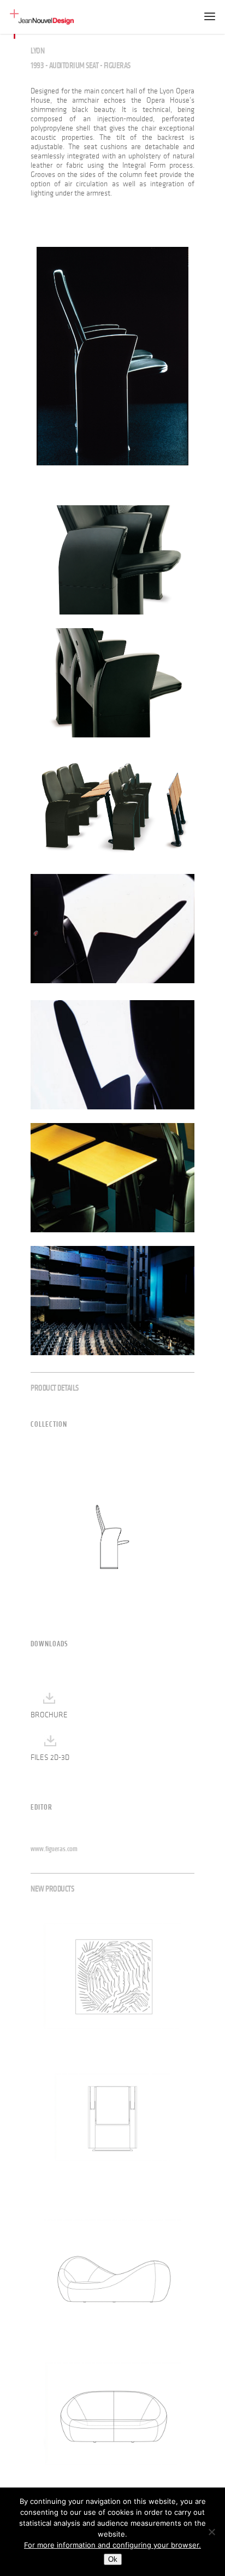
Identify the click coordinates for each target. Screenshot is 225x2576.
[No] (211, 2532)
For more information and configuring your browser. (112, 2545)
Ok (113, 2559)
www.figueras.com (54, 1849)
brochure (49, 1715)
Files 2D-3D (50, 1757)
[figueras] (112, 356)
